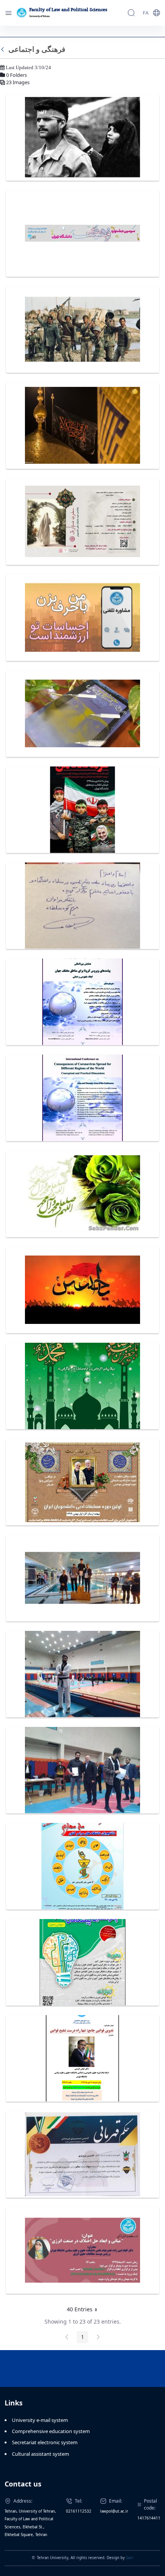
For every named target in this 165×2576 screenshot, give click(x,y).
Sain (130, 2558)
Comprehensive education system (51, 2431)
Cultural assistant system (40, 2454)
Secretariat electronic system (45, 2442)
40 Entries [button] (85, 2311)
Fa (146, 13)
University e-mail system (40, 2420)
